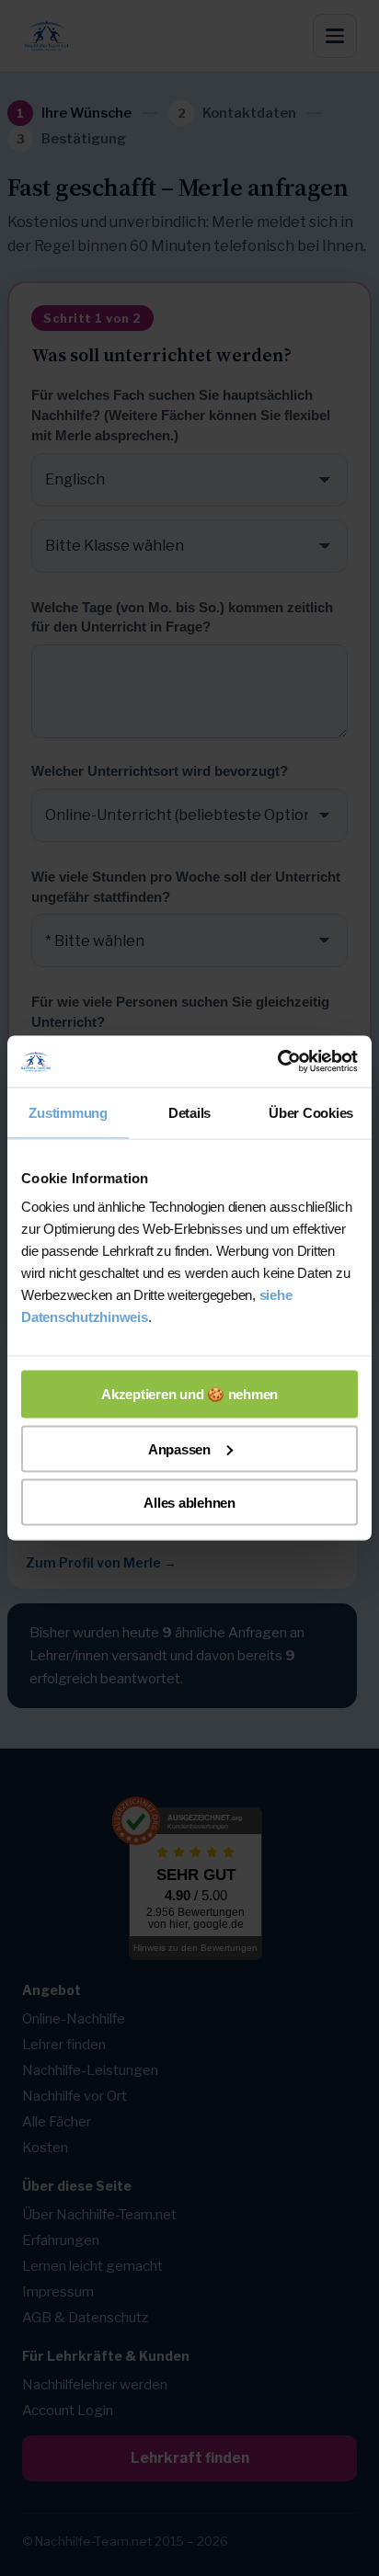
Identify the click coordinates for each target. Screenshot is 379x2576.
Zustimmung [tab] (68, 1112)
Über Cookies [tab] (311, 1112)
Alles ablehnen (189, 1503)
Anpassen (179, 1448)
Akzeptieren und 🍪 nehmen (189, 1394)
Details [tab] (189, 1112)
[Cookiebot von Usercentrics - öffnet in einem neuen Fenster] (277, 1062)
